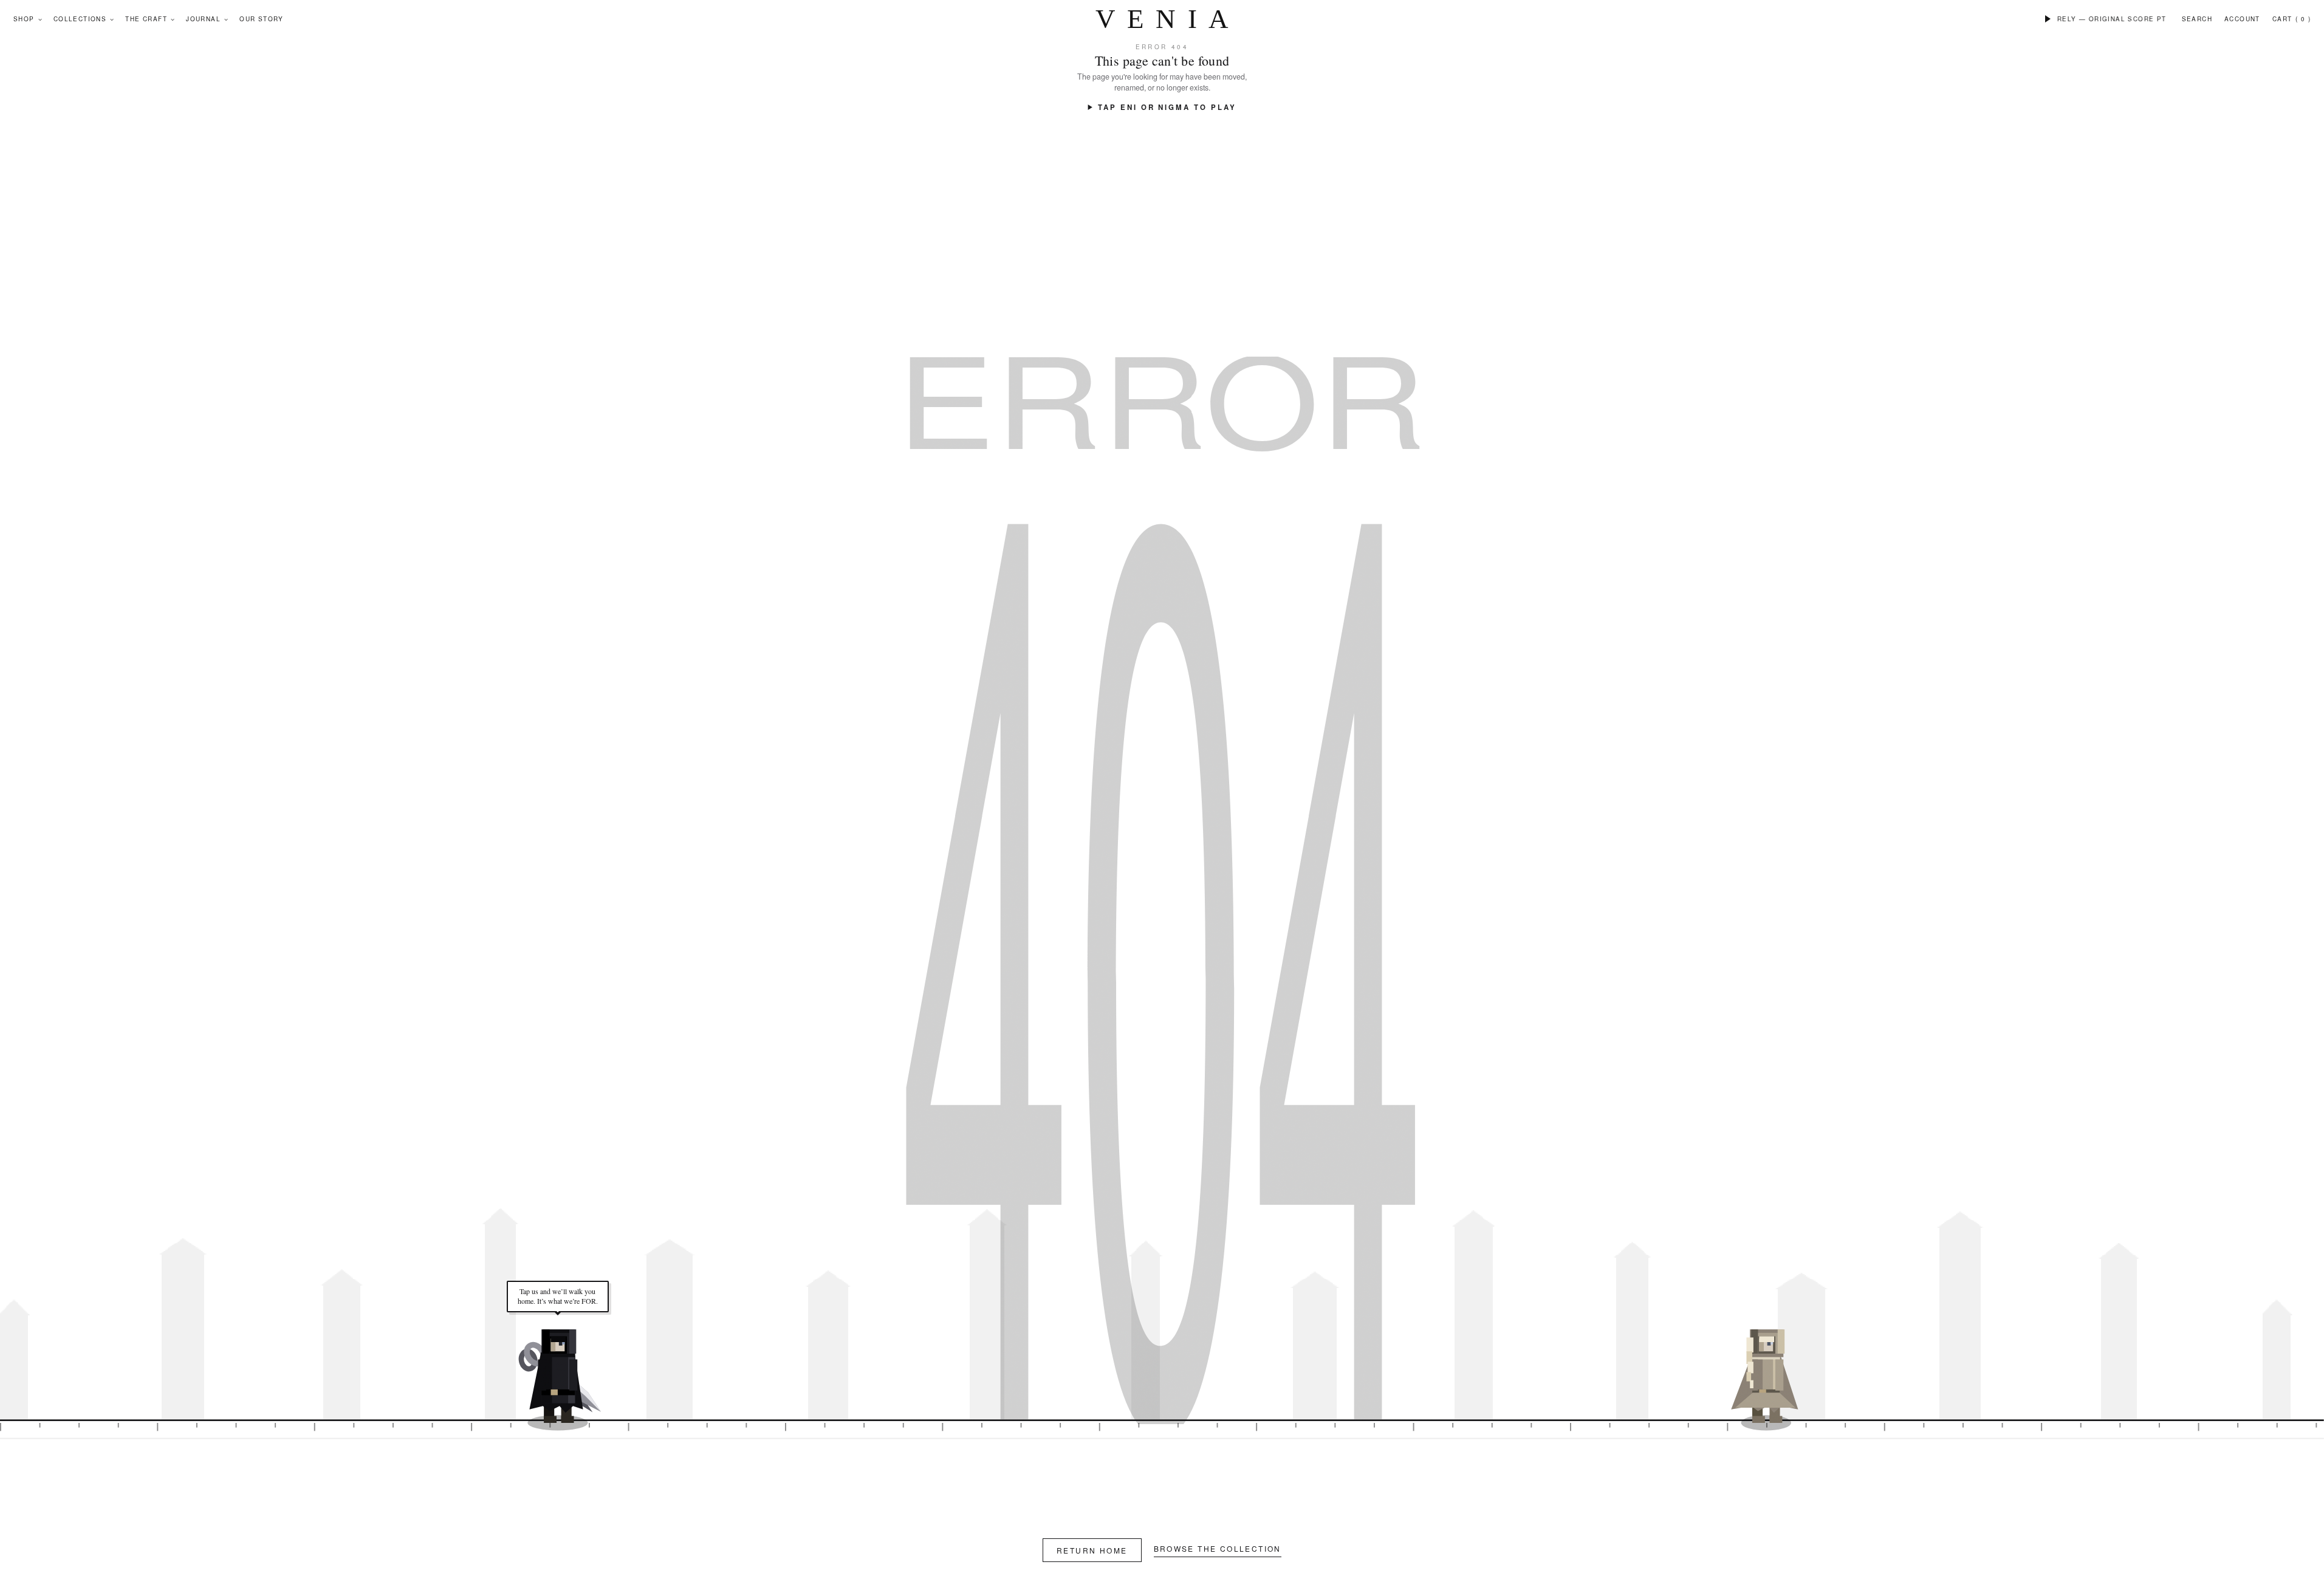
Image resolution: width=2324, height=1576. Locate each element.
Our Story (262, 19)
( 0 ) (2303, 19)
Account (2242, 19)
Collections (80, 19)
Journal (203, 19)
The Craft (146, 19)
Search (2197, 19)
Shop (24, 19)
